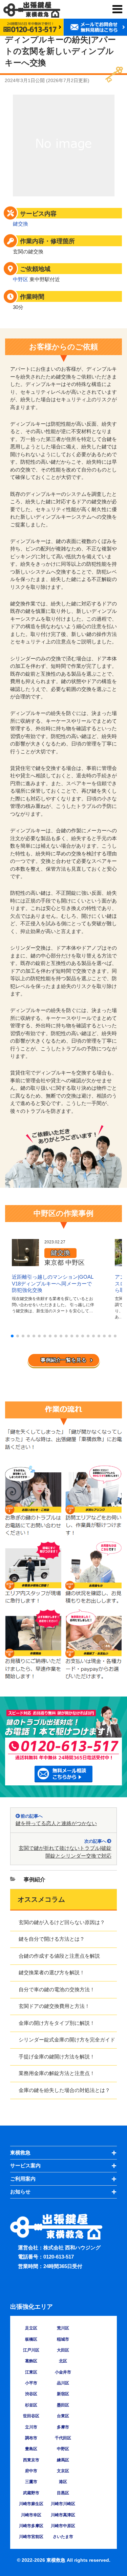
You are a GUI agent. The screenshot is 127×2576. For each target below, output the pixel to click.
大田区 (63, 2350)
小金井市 (63, 2372)
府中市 (31, 2471)
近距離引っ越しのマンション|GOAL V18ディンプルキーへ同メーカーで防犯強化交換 (52, 1283)
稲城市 (63, 2339)
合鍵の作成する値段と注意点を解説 (59, 1956)
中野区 (20, 279)
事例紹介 (35, 1880)
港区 (63, 2482)
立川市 (31, 2427)
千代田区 (63, 2438)
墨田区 (63, 2405)
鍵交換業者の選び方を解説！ (52, 1972)
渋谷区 (31, 2394)
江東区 (31, 2372)
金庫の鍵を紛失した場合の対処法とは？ (64, 2090)
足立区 (31, 2328)
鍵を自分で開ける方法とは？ (52, 1939)
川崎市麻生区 (31, 2504)
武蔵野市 (31, 2493)
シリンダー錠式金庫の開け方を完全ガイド (67, 2040)
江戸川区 (31, 2350)
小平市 (31, 2383)
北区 (63, 2361)
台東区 (63, 2416)
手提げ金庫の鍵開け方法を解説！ (57, 2057)
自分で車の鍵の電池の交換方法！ (57, 1989)
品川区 (63, 2383)
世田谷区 (31, 2416)
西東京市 (31, 2460)
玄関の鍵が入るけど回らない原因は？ (62, 1922)
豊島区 (31, 2449)
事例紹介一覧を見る (63, 1360)
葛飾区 (31, 2361)
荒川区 (63, 2328)
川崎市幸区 (31, 2515)
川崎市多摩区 (31, 2526)
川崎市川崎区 (63, 2504)
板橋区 (31, 2339)
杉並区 (31, 2405)
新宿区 (63, 2394)
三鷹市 (31, 2482)
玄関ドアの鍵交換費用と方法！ (54, 2006)
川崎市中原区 (63, 2526)
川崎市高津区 (63, 2515)
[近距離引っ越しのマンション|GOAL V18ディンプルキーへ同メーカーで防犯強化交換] (25, 1262)
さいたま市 (63, 2537)
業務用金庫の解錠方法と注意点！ (57, 2073)
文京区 (63, 2471)
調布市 (31, 2438)
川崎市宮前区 (31, 2537)
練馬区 (63, 2460)
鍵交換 (20, 224)
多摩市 (63, 2427)
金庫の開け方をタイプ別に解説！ (57, 2023)
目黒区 (63, 2493)
